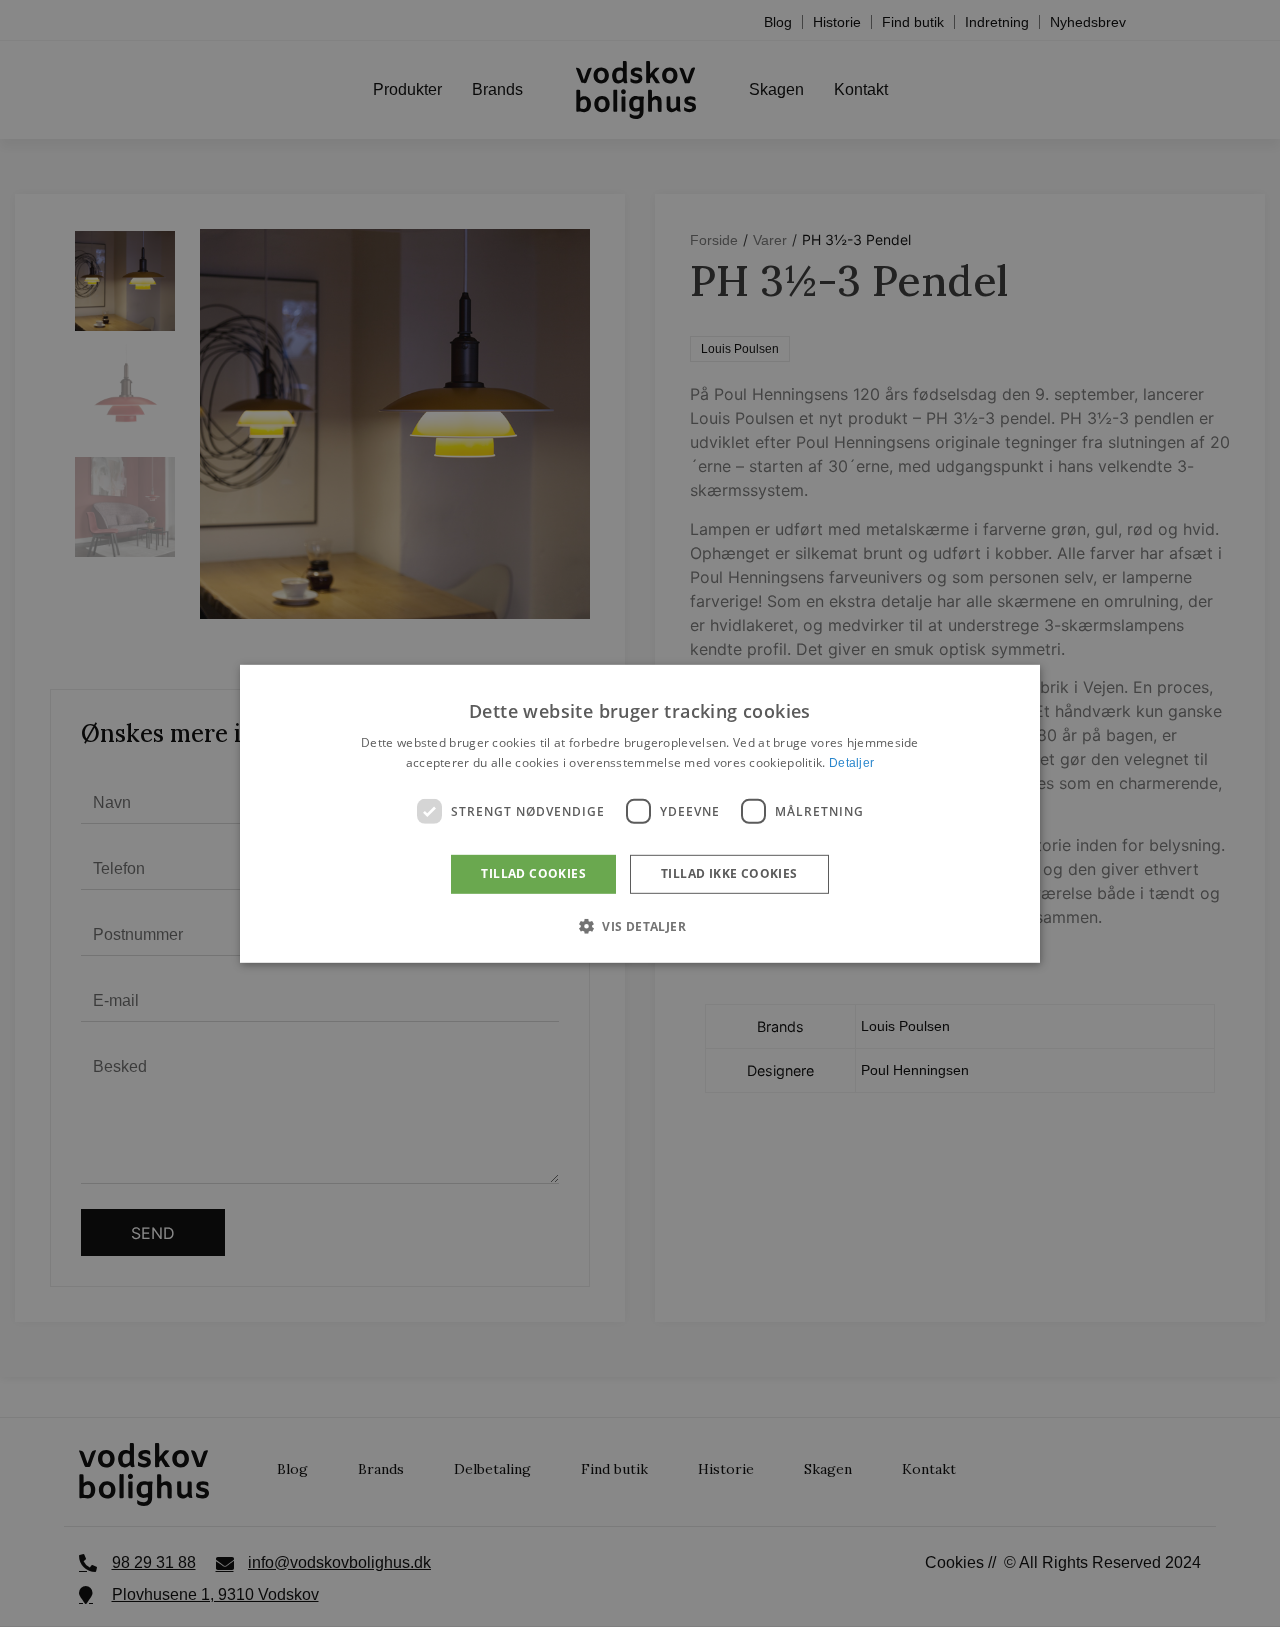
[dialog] (640, 813)
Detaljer (851, 763)
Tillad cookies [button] (533, 873)
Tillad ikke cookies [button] (729, 873)
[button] (640, 926)
